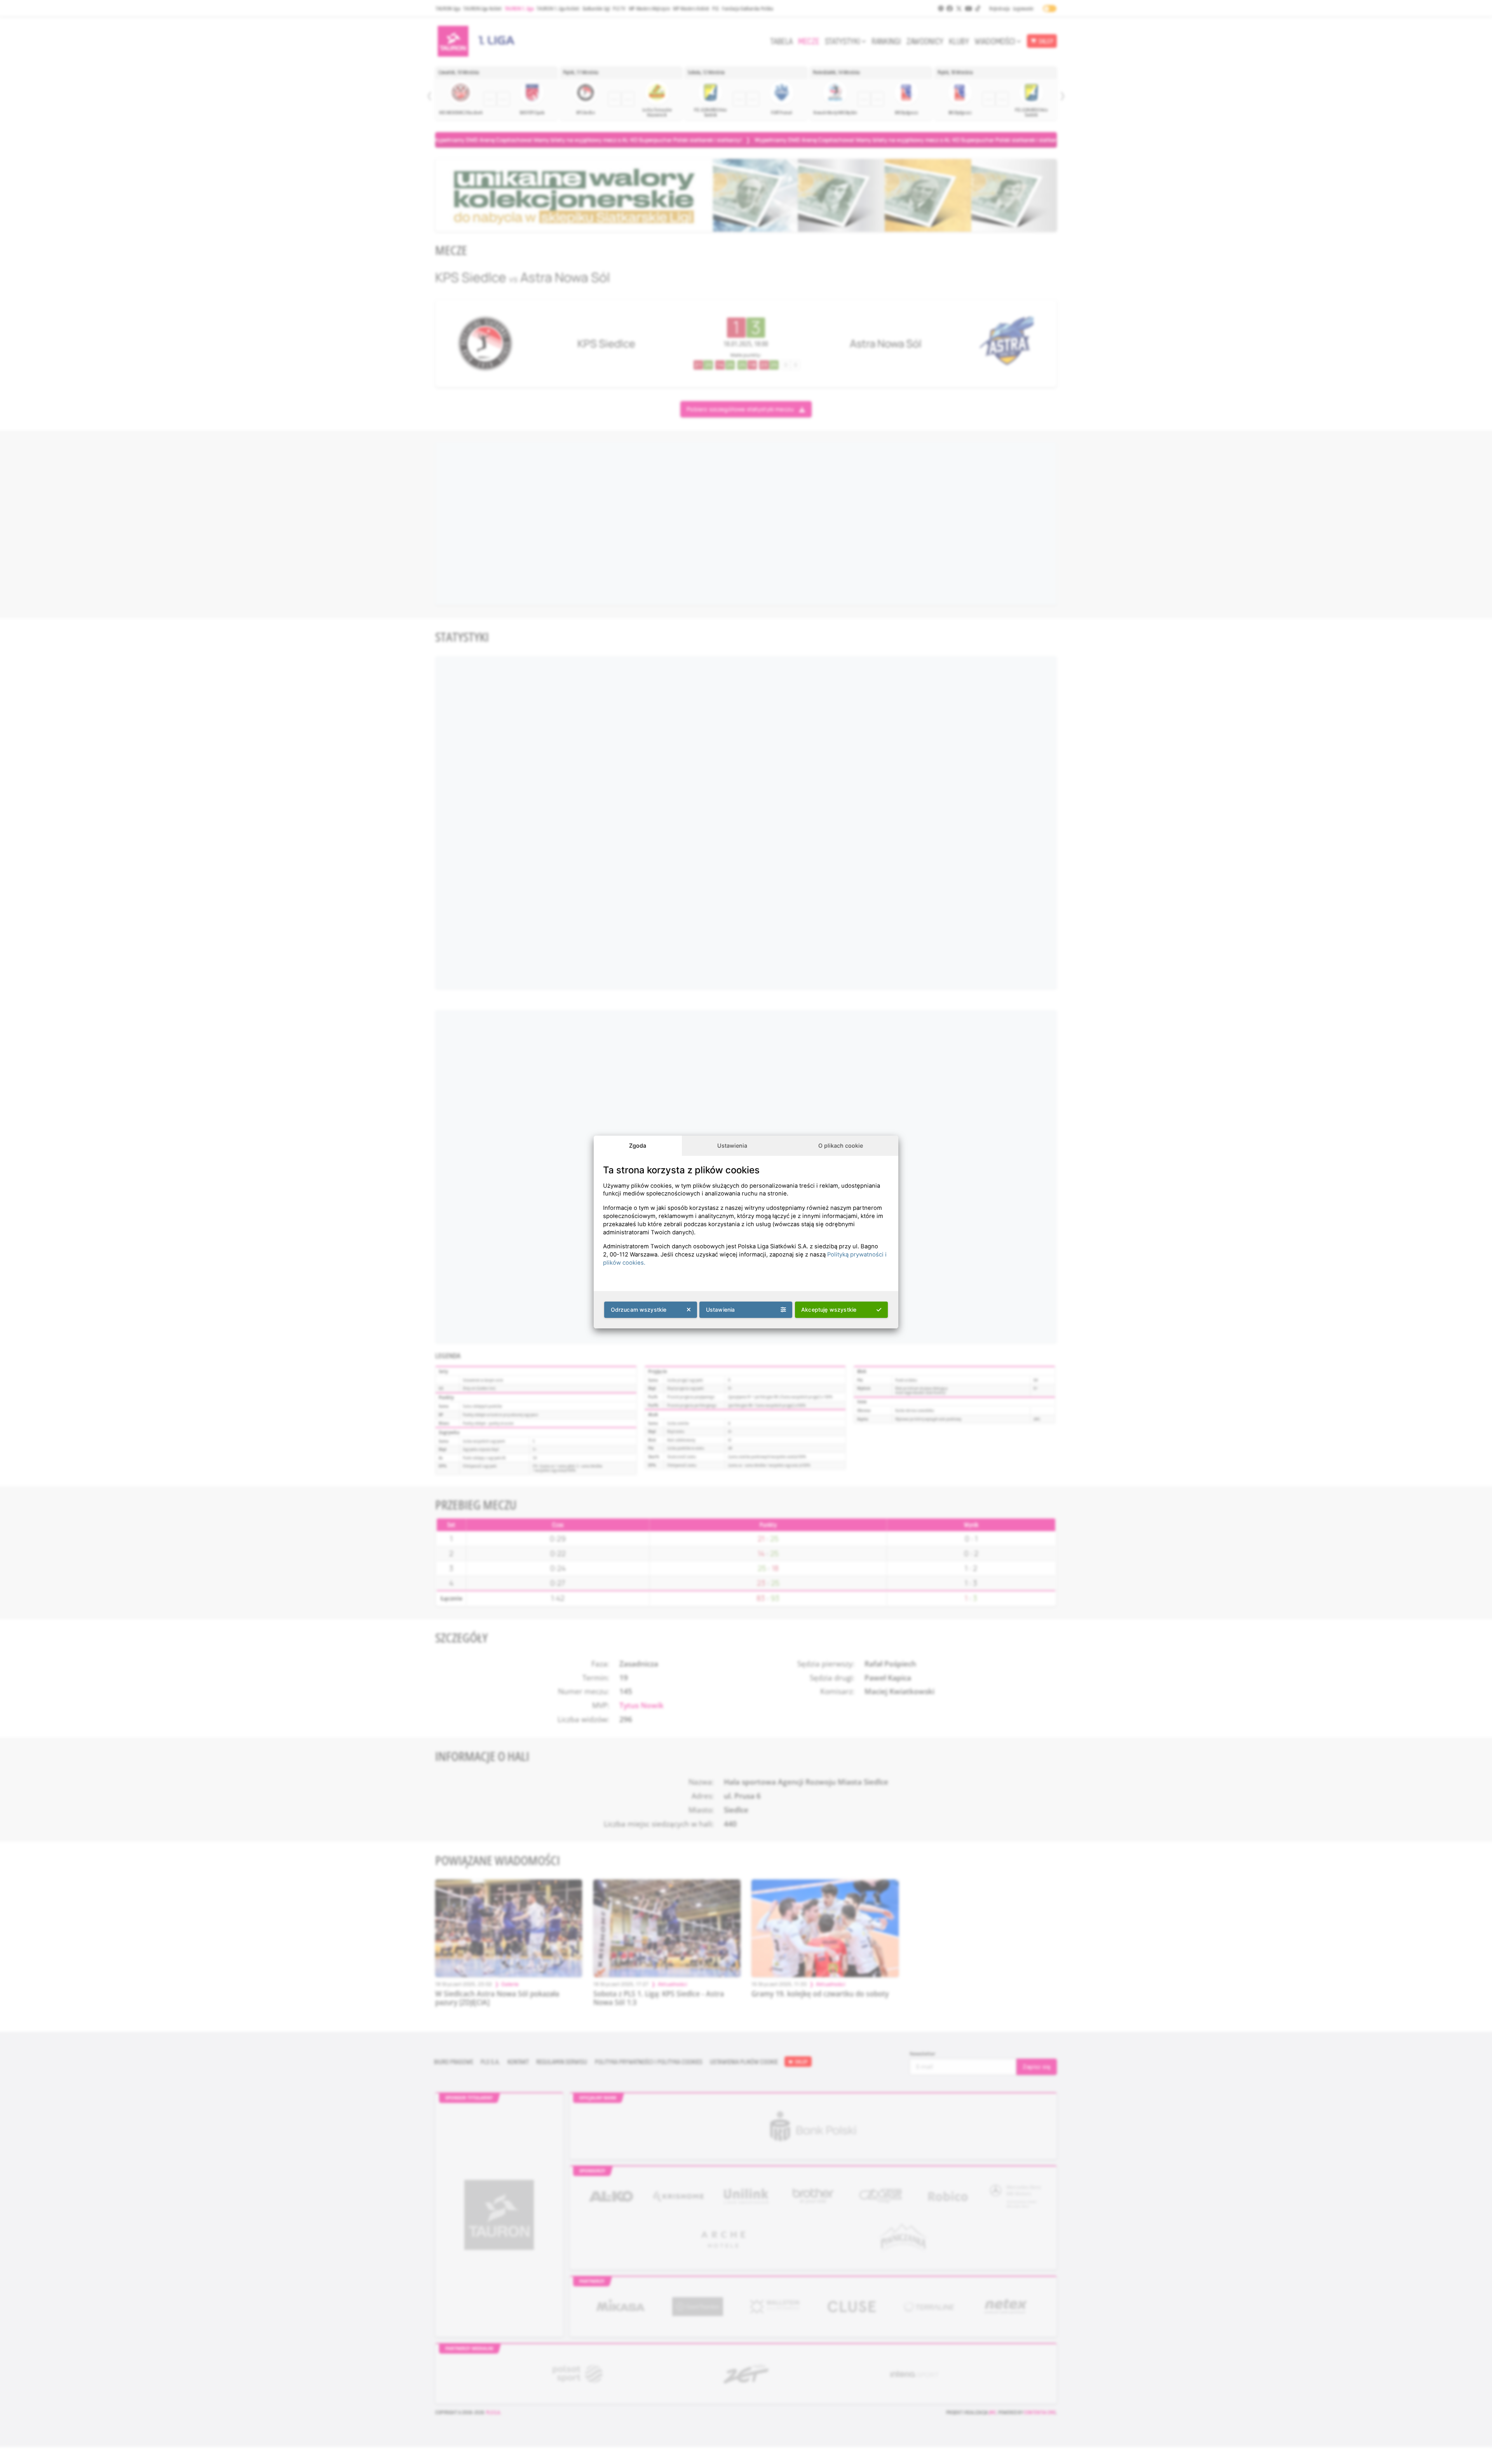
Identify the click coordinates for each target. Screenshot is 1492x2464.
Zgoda (638, 1146)
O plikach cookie (841, 1146)
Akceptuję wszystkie (829, 1310)
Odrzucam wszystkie (639, 1310)
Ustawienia (732, 1146)
